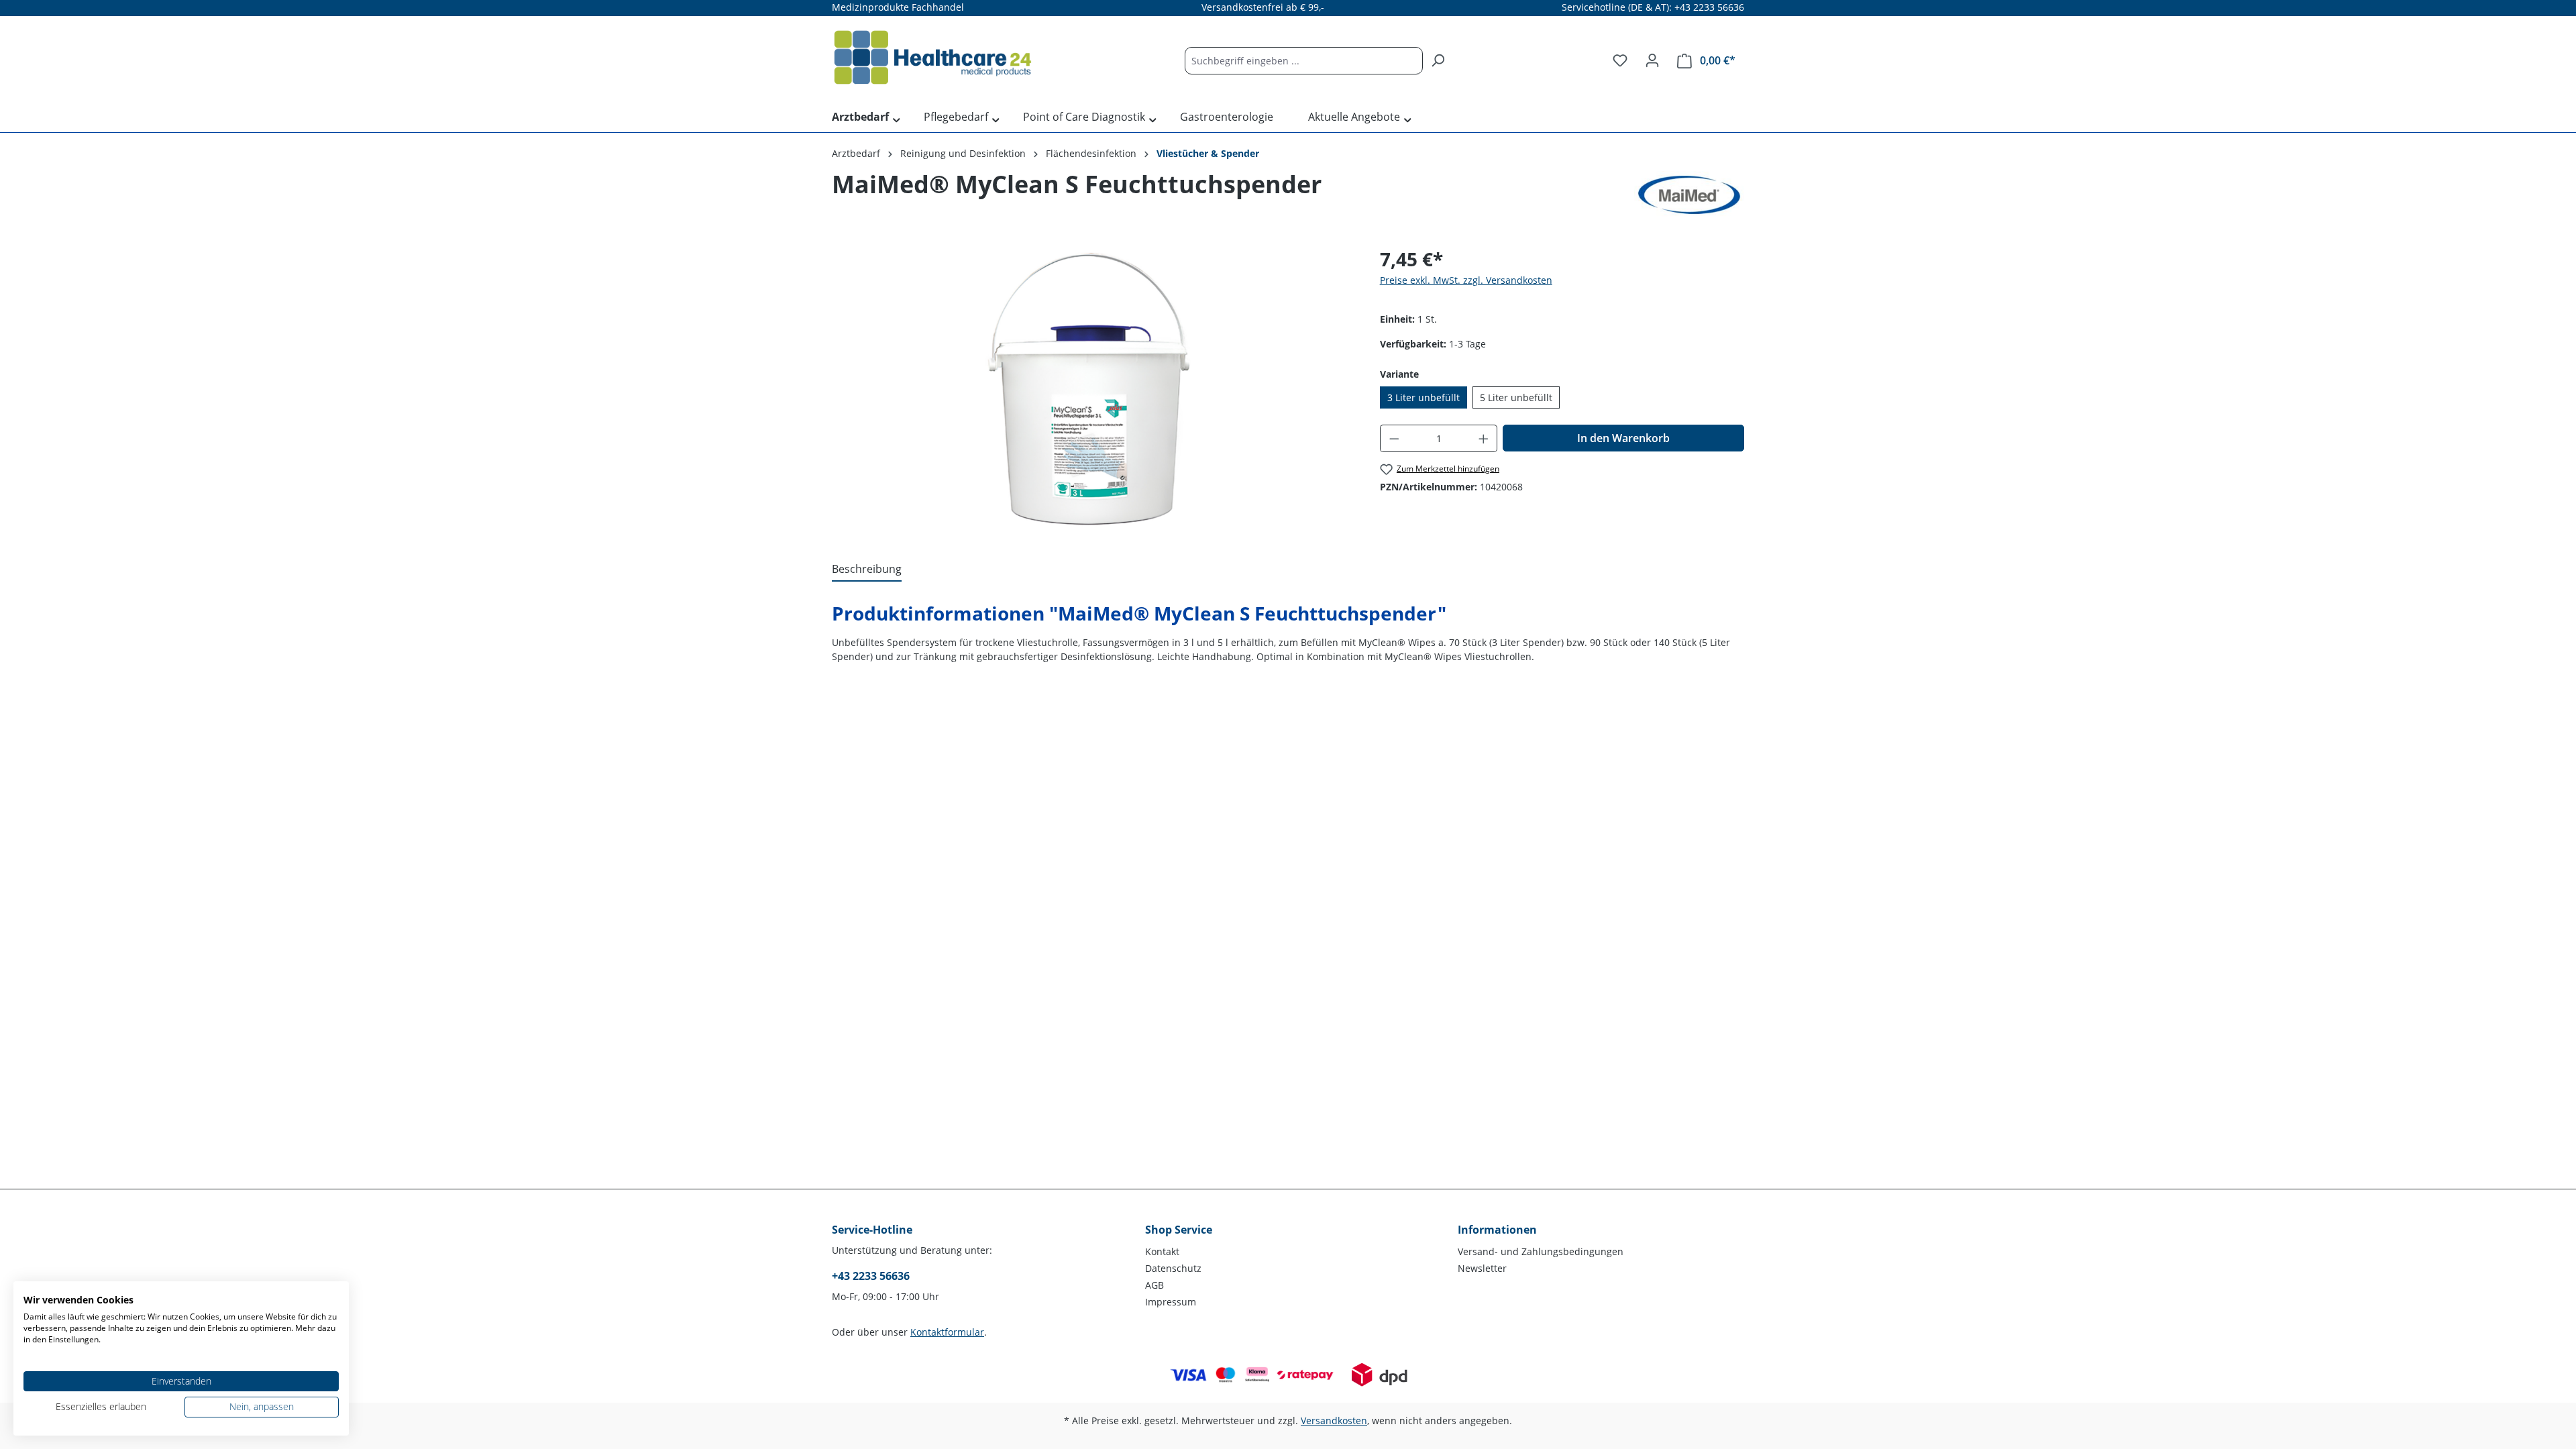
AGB (1155, 1285)
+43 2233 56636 (871, 1276)
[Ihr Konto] (1652, 60)
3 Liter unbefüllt (1424, 397)
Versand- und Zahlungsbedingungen (1541, 1251)
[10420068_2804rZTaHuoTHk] (1092, 389)
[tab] (867, 570)
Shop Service (1179, 1230)
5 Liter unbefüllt (1516, 397)
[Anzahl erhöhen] (1484, 438)
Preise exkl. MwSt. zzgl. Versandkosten (1466, 280)
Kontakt (1162, 1251)
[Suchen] (1438, 61)
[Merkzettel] (1620, 60)
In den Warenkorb (1623, 438)
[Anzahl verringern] (1394, 438)
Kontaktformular (947, 1332)
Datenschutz (1173, 1268)
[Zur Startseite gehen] (932, 58)
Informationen (1497, 1230)
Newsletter (1482, 1268)
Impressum (1171, 1302)
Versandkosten (1334, 1420)
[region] (1092, 389)
